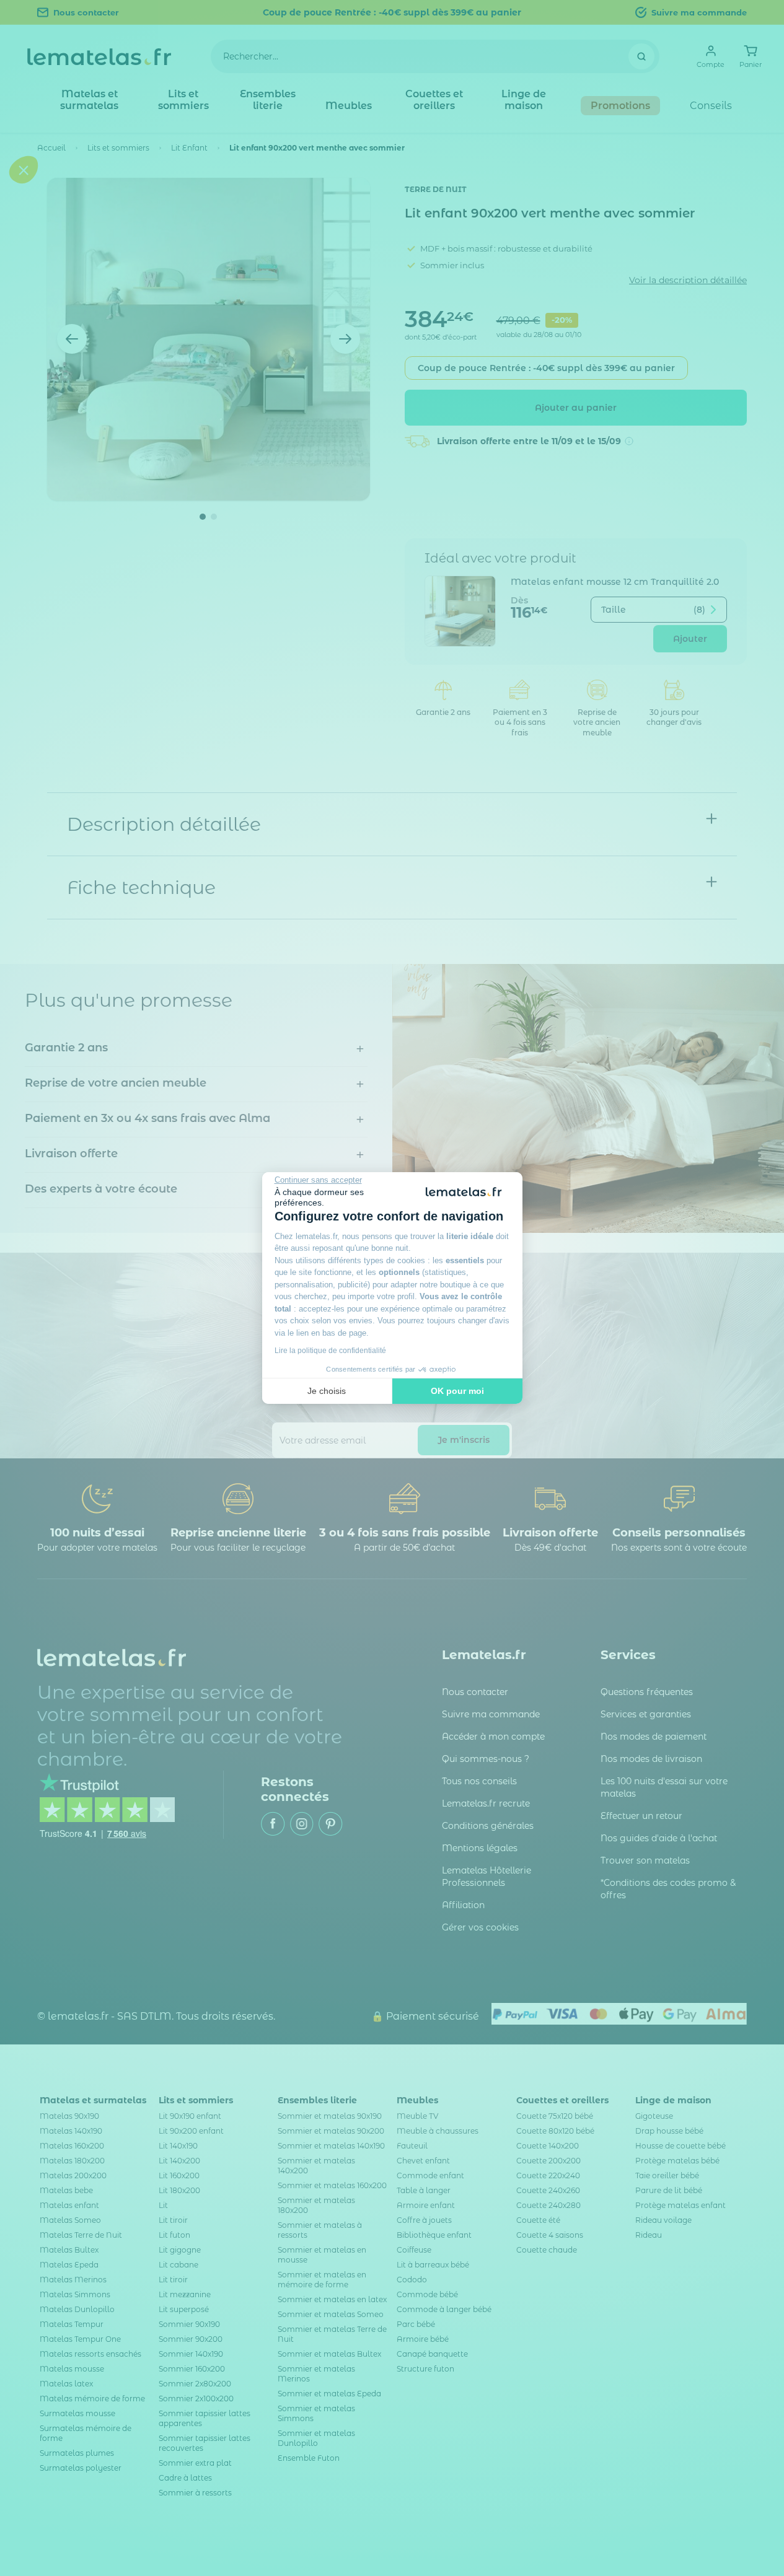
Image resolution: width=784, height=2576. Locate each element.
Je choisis (327, 1391)
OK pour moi (457, 1391)
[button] (24, 1362)
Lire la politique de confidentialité (330, 1351)
